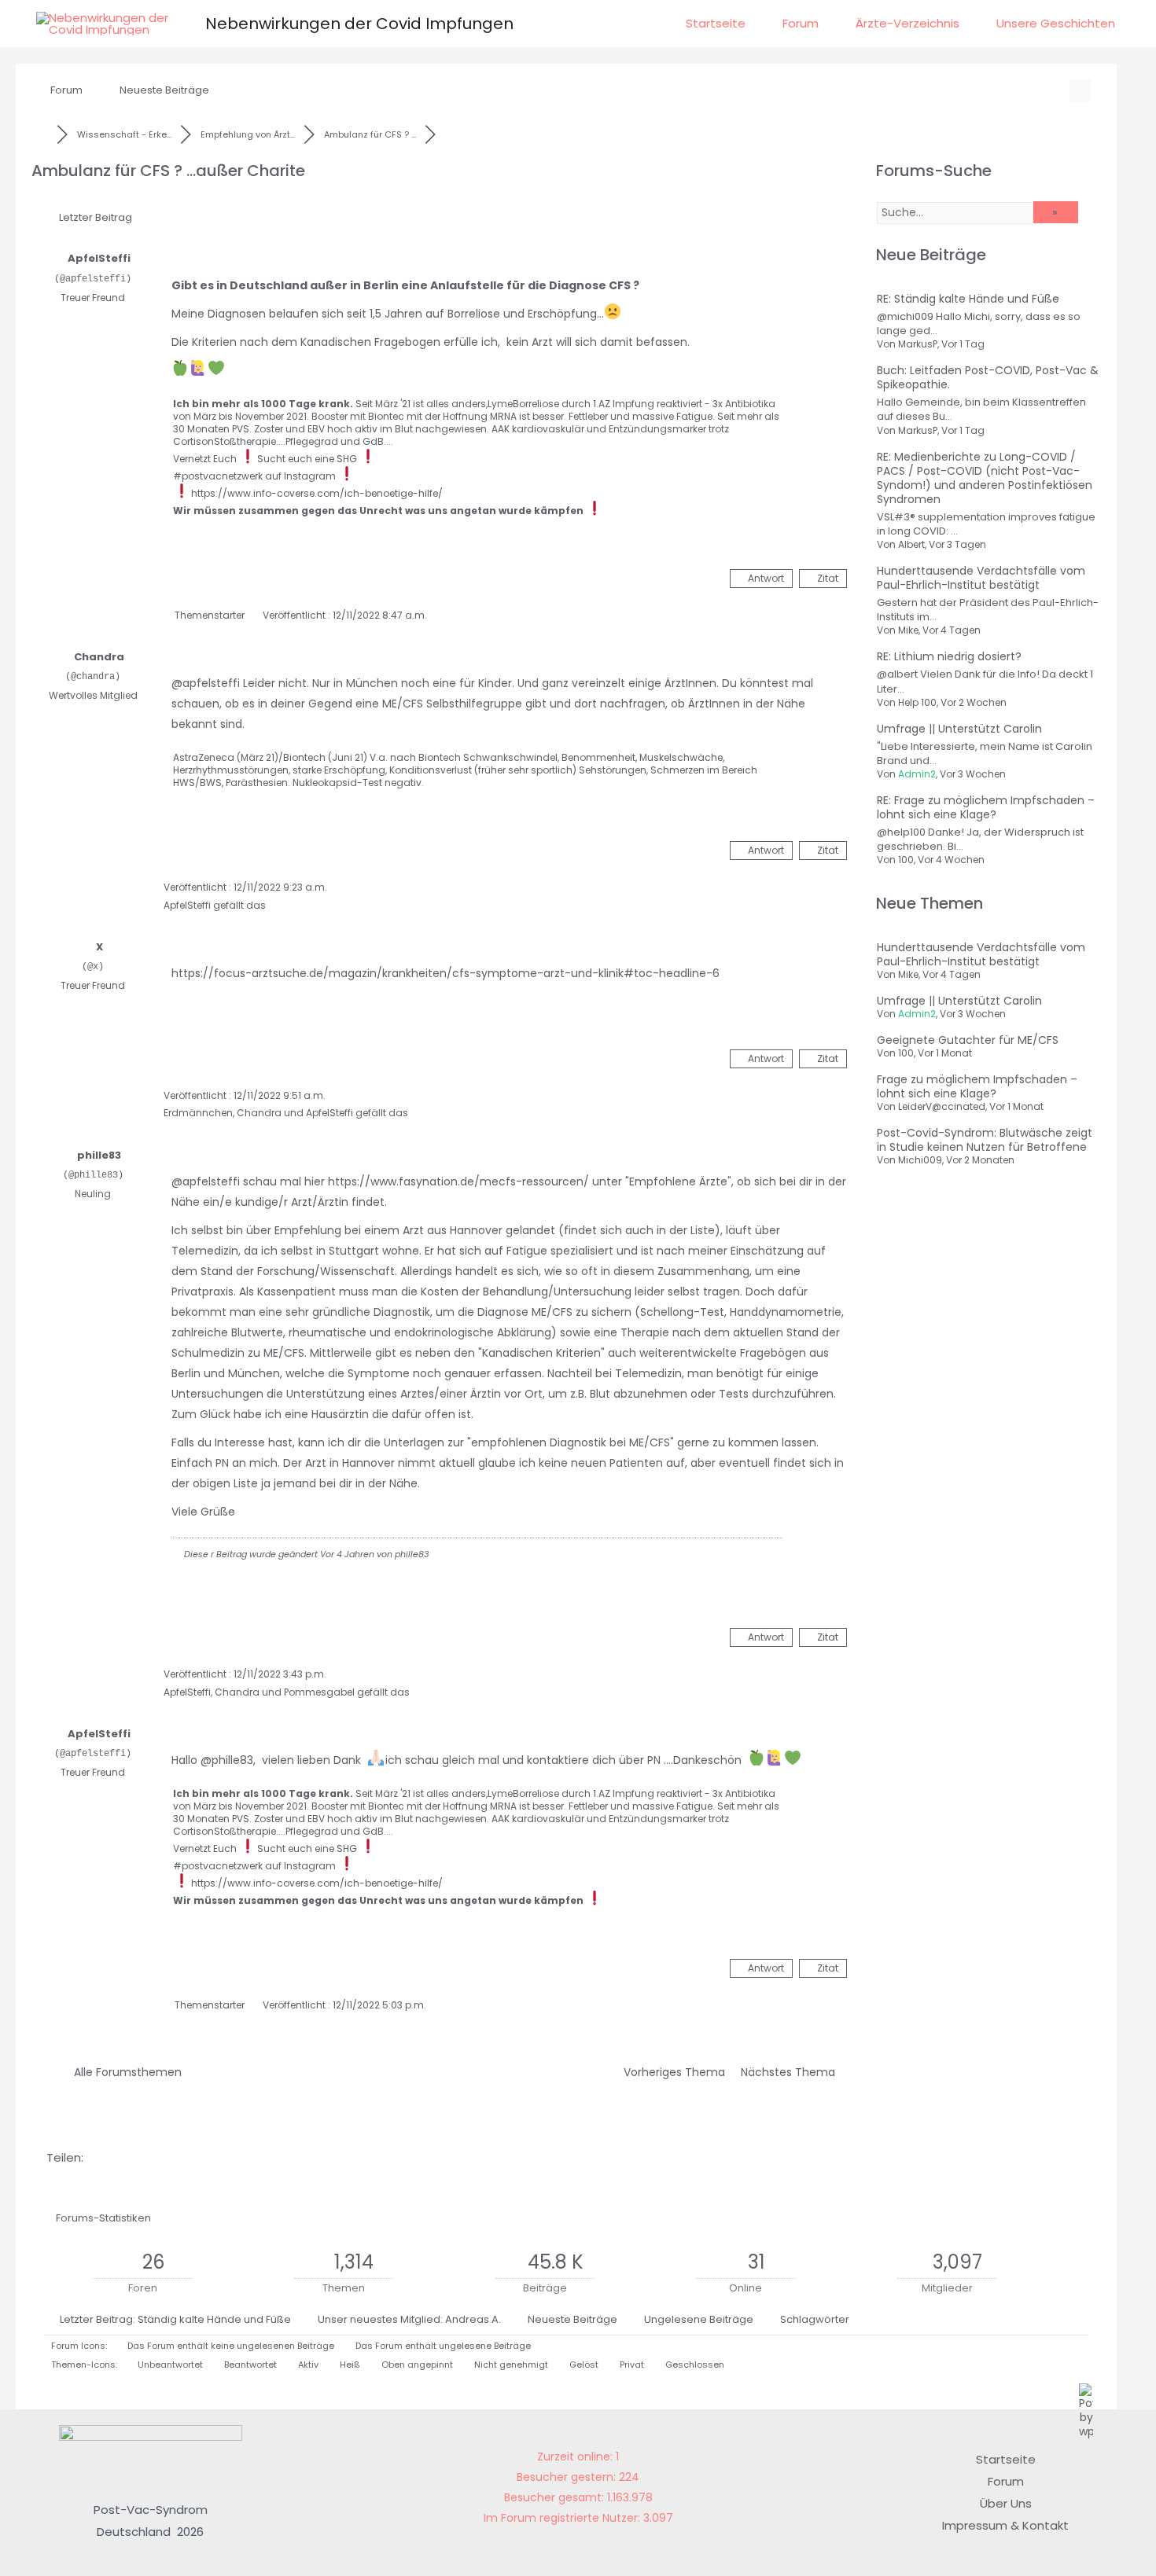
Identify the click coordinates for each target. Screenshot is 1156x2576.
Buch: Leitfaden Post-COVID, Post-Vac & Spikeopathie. (988, 377)
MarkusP (918, 344)
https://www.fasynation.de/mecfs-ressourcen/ (458, 1181)
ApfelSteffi (99, 258)
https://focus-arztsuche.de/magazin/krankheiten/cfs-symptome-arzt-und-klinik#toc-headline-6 (445, 973)
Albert (911, 544)
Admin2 (917, 774)
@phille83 (227, 1760)
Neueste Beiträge (164, 90)
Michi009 (920, 1160)
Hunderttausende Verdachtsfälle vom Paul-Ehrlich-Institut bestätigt (981, 578)
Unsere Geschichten (1056, 23)
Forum (801, 23)
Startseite (716, 23)
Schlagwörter (815, 2319)
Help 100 (917, 702)
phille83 (99, 1155)
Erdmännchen (198, 1113)
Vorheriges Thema (671, 2072)
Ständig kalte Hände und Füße (214, 2319)
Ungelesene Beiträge (699, 2319)
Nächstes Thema (791, 2072)
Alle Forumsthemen (125, 2072)
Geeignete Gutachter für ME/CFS (968, 1040)
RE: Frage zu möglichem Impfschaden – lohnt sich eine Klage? (986, 807)
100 (906, 860)
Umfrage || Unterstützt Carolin (959, 729)
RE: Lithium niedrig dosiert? (949, 656)
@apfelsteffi (206, 683)
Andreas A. (473, 2319)
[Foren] (44, 134)
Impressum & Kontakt (1005, 2525)
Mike (908, 630)
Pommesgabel (319, 1692)
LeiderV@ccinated (942, 1106)
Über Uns (1006, 2503)
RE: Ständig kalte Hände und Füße (968, 299)
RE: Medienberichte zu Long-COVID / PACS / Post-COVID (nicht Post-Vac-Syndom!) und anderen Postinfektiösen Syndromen (985, 478)
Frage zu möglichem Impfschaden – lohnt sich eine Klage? (977, 1086)
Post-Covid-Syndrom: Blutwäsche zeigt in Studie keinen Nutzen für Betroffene (985, 1140)
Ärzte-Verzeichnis (907, 23)
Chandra (99, 657)
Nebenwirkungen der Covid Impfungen (359, 24)
